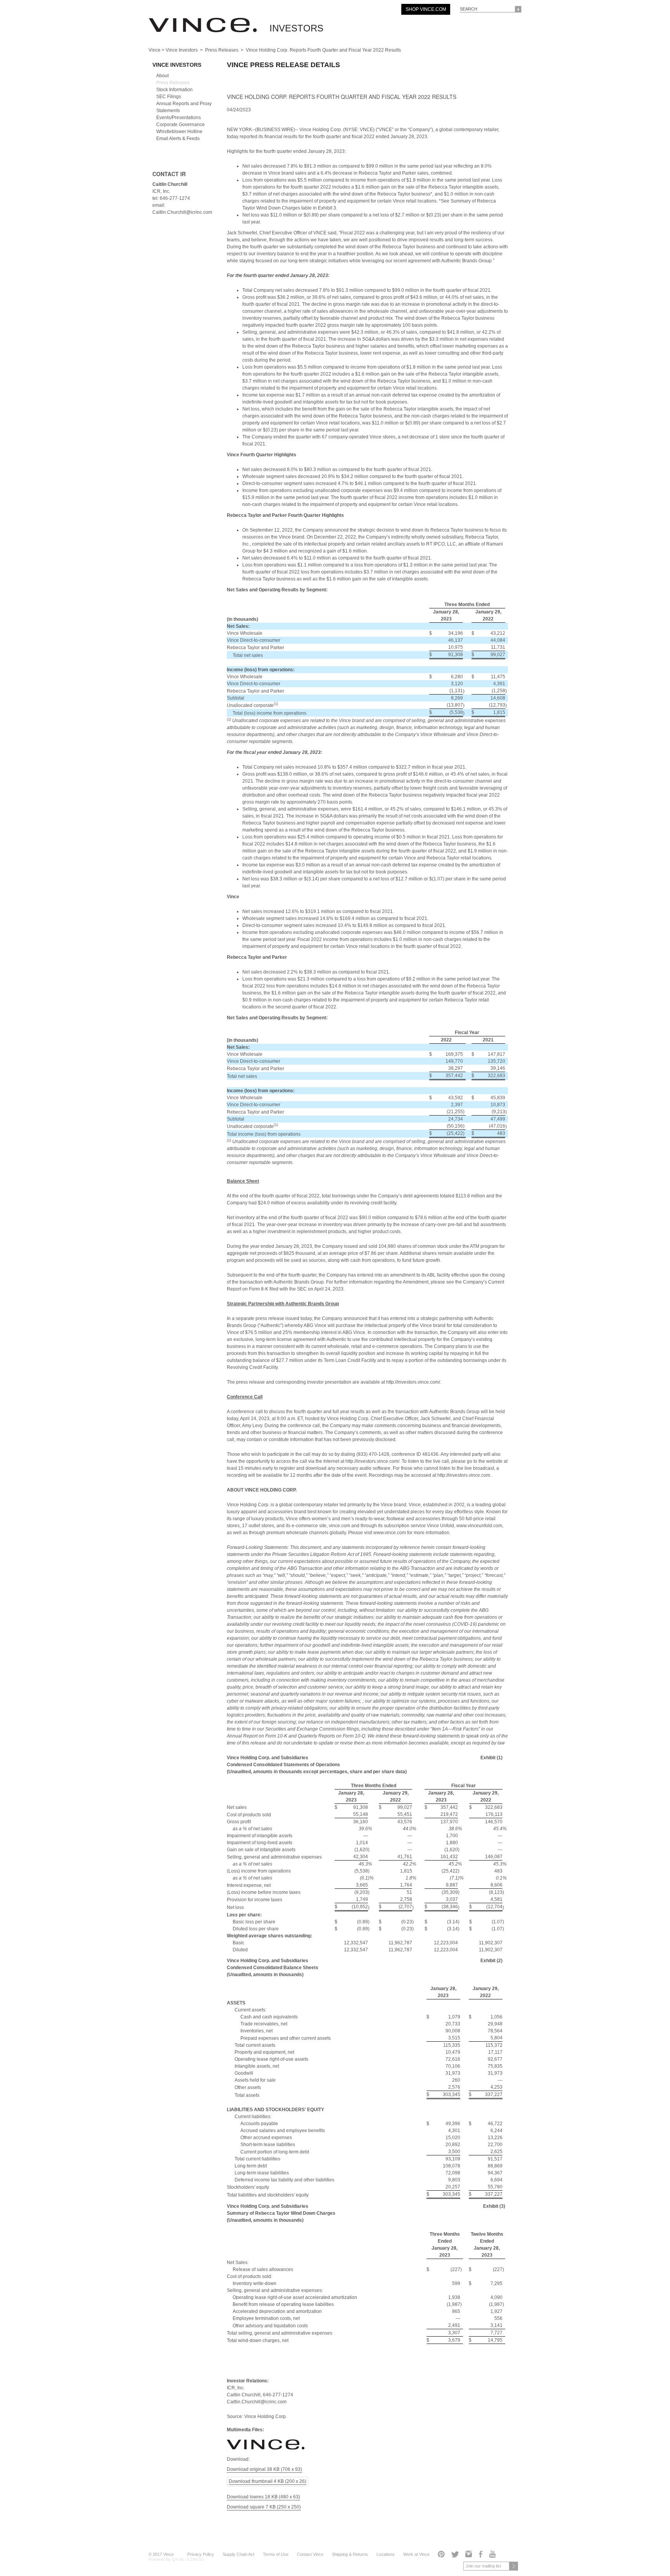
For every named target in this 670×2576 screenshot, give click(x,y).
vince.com (339, 1526)
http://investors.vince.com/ (413, 1382)
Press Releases (222, 50)
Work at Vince (416, 2554)
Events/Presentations (179, 118)
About (162, 76)
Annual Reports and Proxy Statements (184, 107)
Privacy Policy (201, 2554)
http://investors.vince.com (464, 1475)
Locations (386, 2554)
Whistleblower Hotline (179, 132)
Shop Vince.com (426, 9)
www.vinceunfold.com (479, 1526)
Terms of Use (276, 2554)
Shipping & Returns (350, 2554)
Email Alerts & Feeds (178, 139)
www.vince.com (390, 1533)
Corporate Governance (180, 125)
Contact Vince (310, 2554)
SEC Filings (169, 97)
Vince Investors (182, 50)
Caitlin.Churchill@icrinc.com (257, 2402)
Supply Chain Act (238, 2554)
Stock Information (174, 90)
